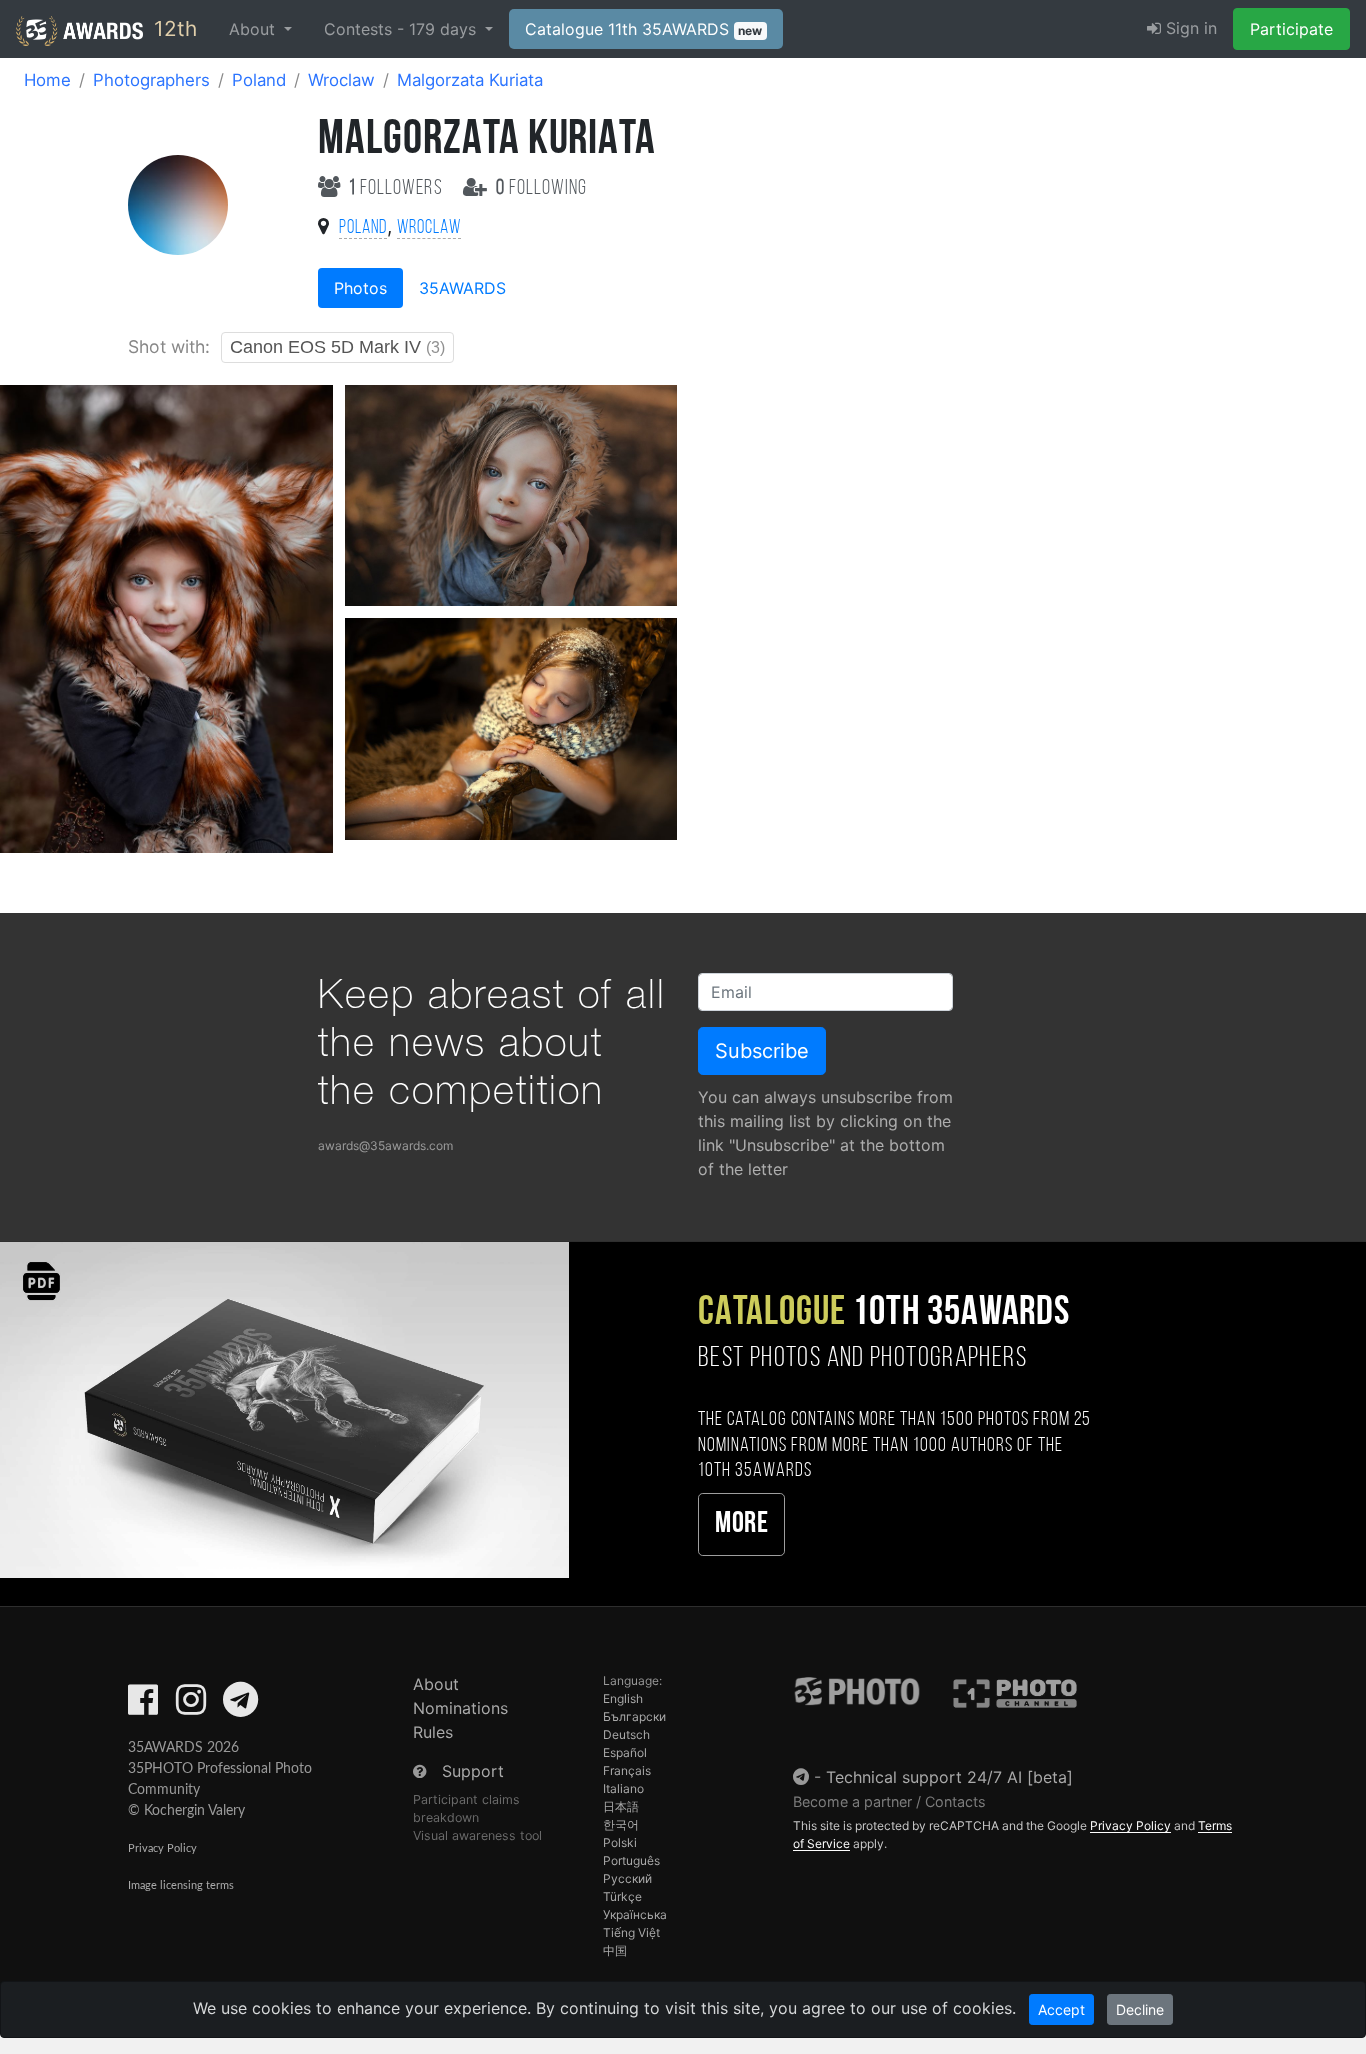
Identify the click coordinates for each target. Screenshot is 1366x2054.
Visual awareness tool (477, 1835)
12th (172, 28)
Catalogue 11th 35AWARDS (644, 29)
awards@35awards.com (385, 1145)
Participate (1291, 29)
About (436, 1684)
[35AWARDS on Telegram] (240, 1706)
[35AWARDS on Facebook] (143, 1706)
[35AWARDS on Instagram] (191, 1706)
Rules (433, 1732)
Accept (1061, 2009)
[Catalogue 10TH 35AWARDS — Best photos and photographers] (284, 1408)
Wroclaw (341, 80)
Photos (360, 288)
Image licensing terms (181, 1885)
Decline (1140, 2009)
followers (398, 188)
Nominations (460, 1708)
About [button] (254, 29)
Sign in (1189, 28)
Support (473, 1771)
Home (47, 80)
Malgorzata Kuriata (470, 80)
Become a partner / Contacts (889, 1801)
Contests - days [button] (402, 29)
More (741, 1524)
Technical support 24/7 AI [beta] (949, 1777)
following (541, 188)
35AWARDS (462, 288)
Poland (259, 80)
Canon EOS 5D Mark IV (337, 347)
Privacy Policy (162, 1848)
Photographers (151, 80)
